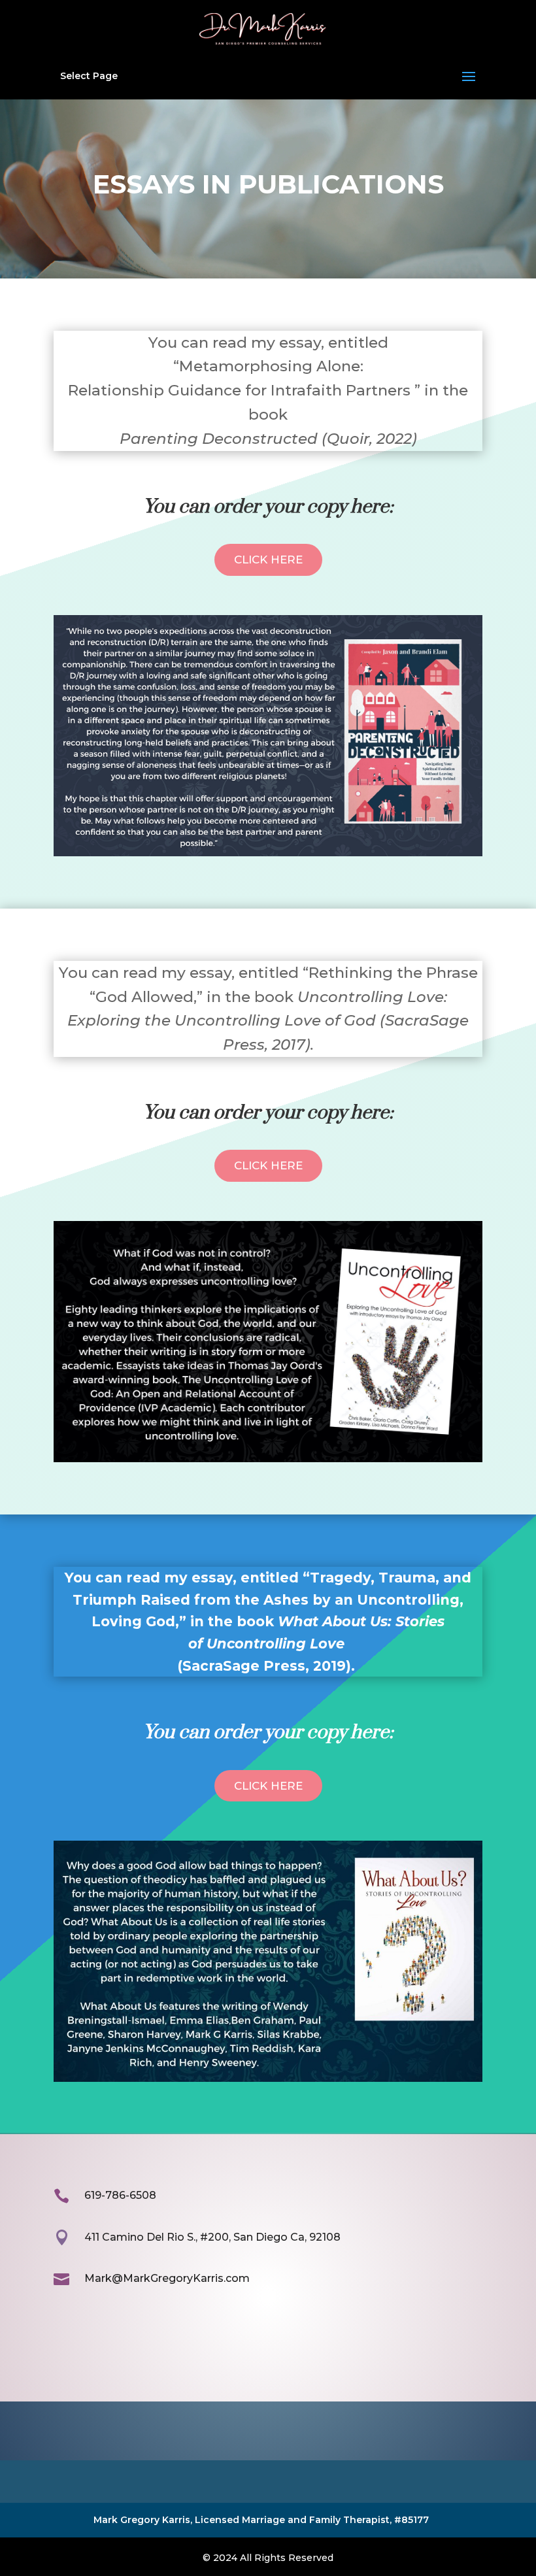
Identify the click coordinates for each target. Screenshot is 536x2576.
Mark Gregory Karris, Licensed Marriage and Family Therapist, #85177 (261, 2520)
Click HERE (268, 560)
